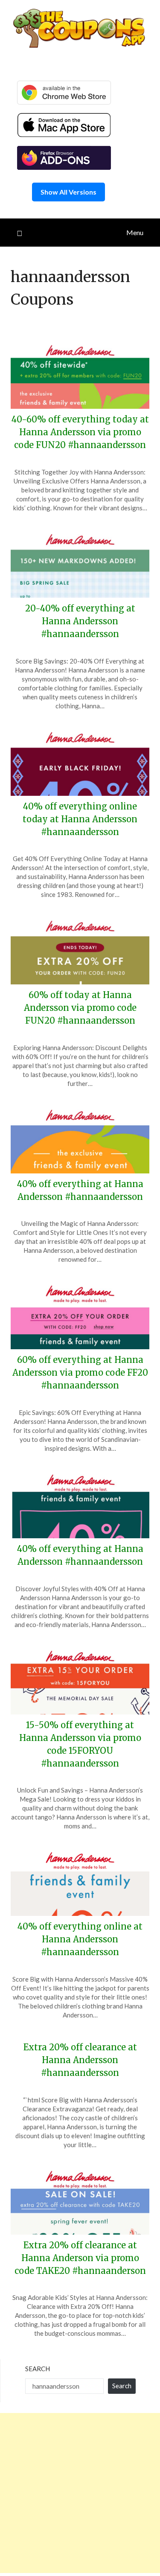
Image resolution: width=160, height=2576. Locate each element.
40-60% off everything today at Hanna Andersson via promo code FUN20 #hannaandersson (80, 432)
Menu (135, 232)
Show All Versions (68, 192)
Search (38, 2369)
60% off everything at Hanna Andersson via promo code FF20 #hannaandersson (80, 1372)
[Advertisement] (80, 2493)
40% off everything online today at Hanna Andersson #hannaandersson (80, 819)
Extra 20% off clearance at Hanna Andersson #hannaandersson (80, 2060)
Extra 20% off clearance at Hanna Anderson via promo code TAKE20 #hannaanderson (80, 2258)
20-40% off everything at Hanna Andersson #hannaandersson (80, 621)
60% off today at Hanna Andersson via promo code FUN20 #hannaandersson (80, 1008)
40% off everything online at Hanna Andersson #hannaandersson (80, 1939)
